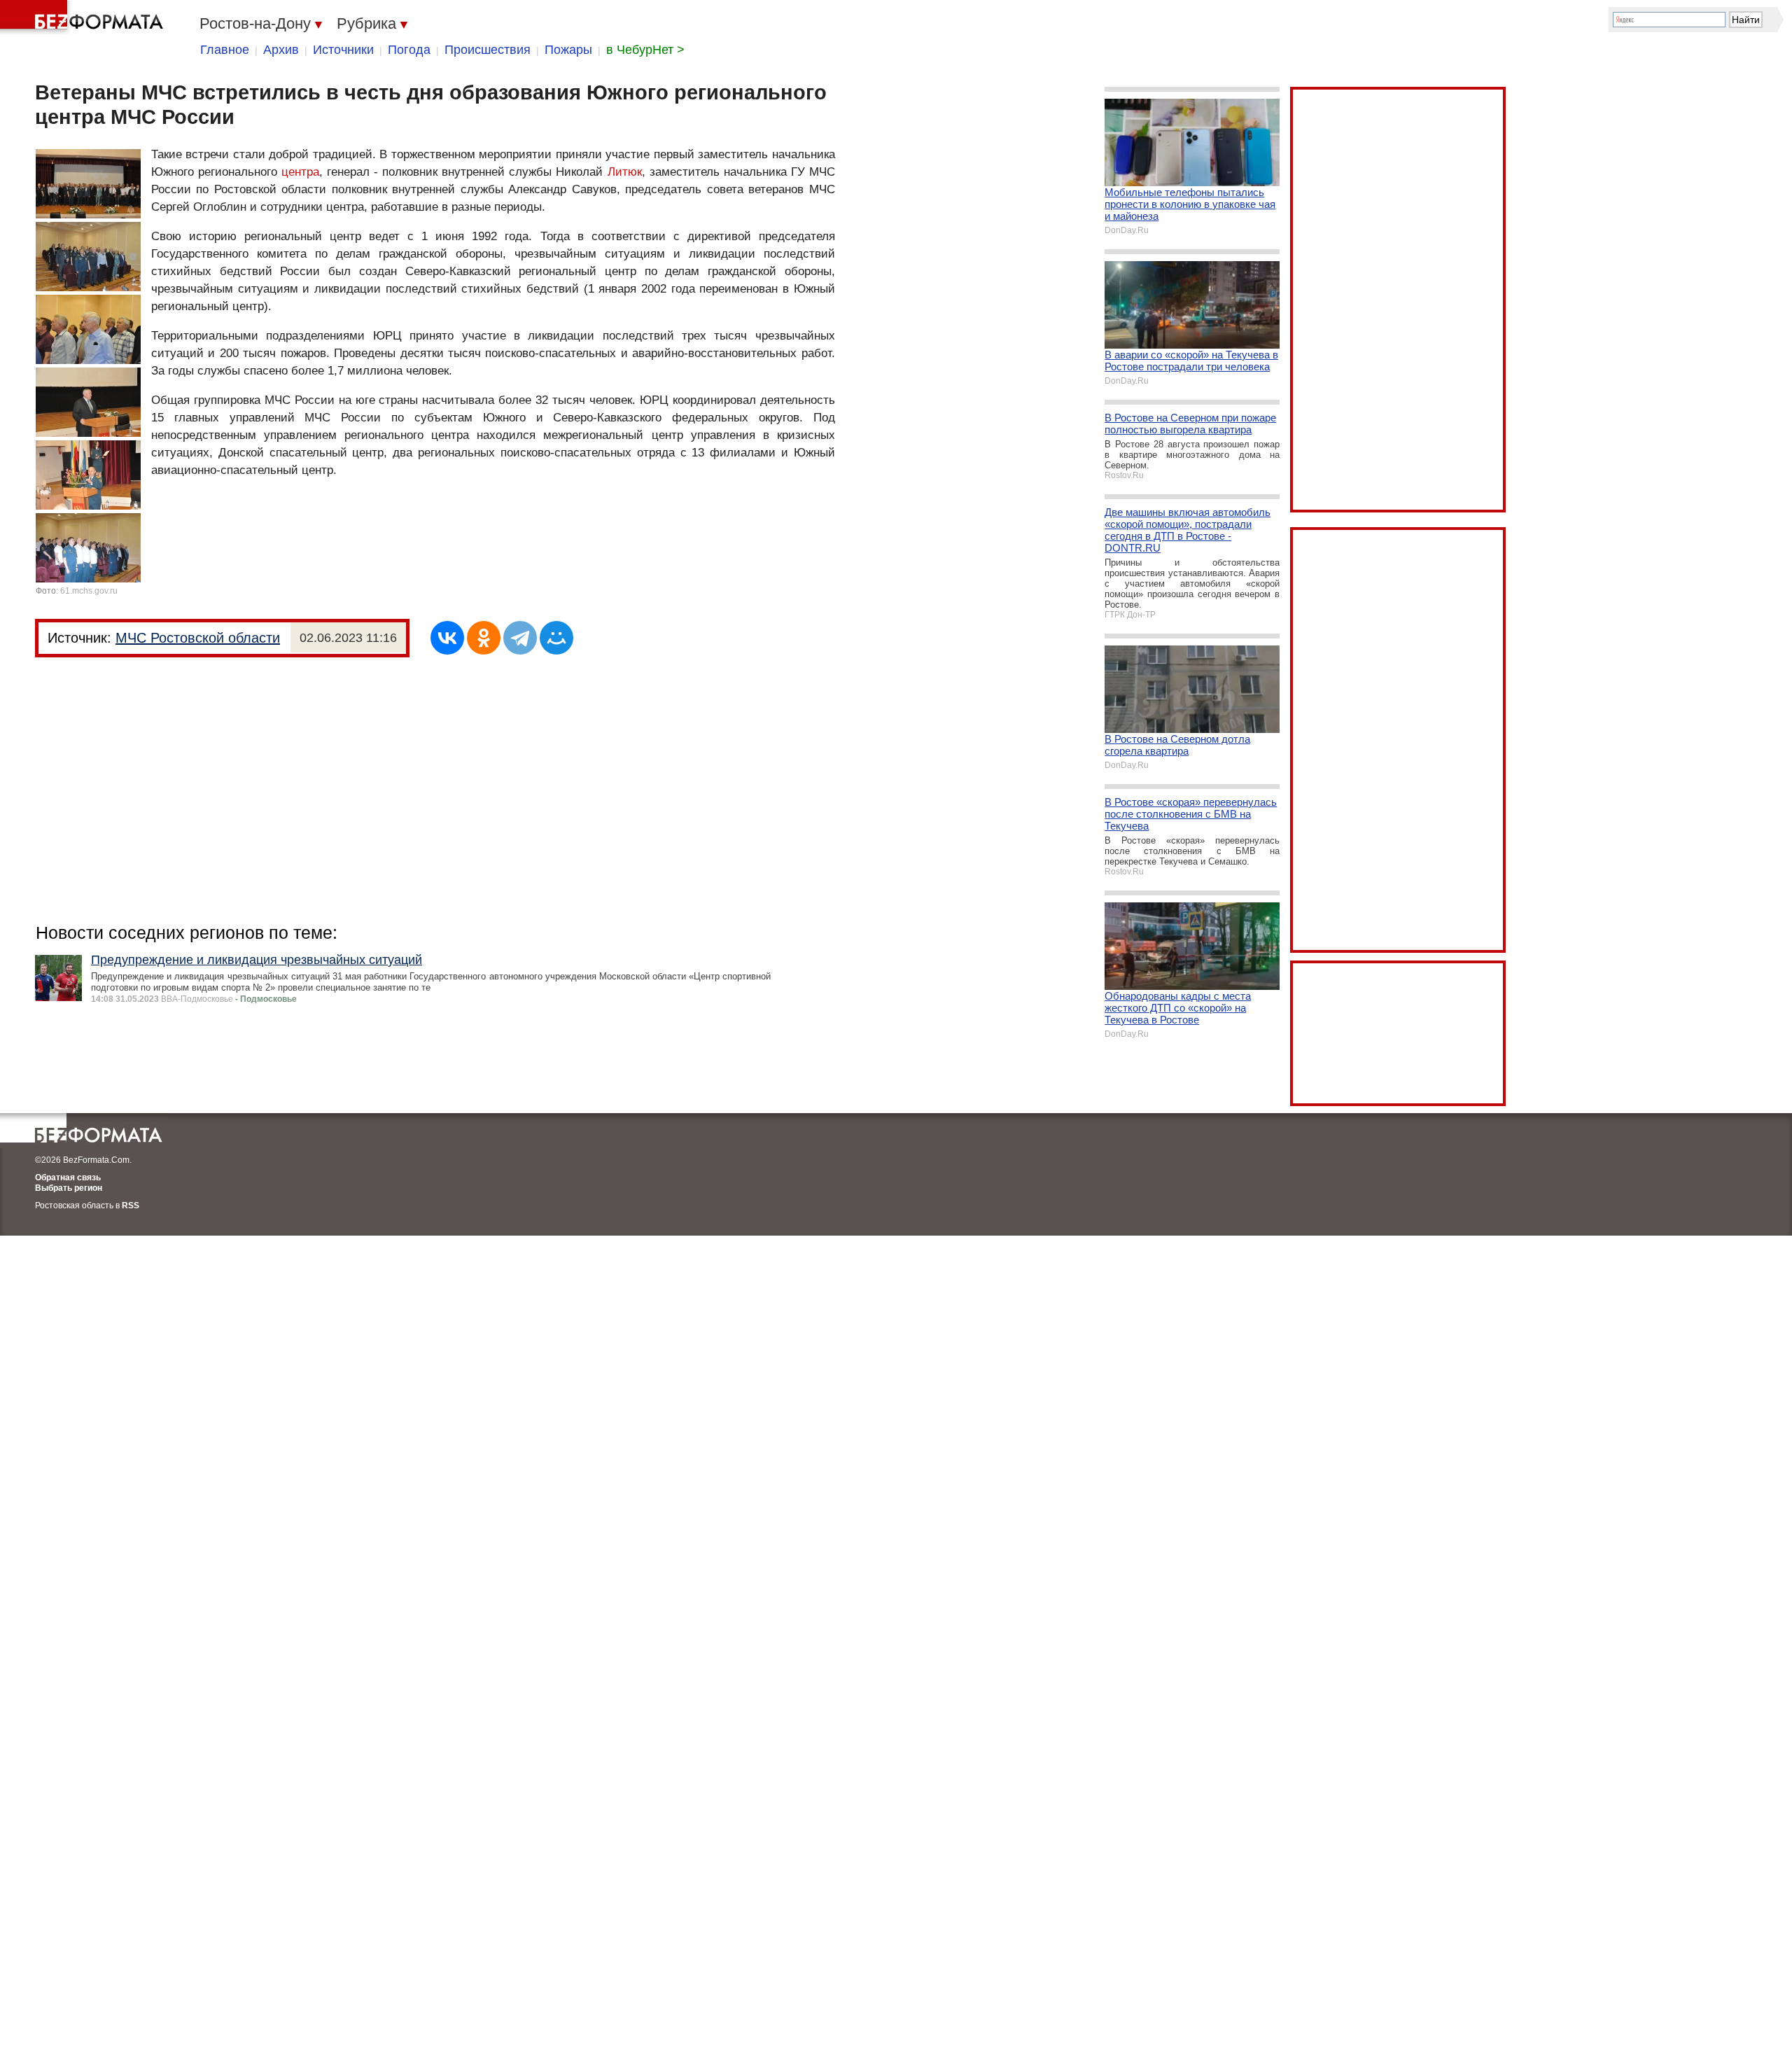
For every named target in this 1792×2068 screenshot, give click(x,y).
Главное (225, 50)
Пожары (568, 50)
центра (300, 172)
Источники (343, 50)
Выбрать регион (69, 1188)
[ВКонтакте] (447, 638)
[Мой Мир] (556, 638)
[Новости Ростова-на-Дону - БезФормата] (84, 18)
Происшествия (488, 50)
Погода (409, 50)
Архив (281, 50)
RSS (131, 1206)
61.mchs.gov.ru (89, 591)
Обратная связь (68, 1178)
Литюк (625, 172)
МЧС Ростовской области (198, 638)
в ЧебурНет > (645, 50)
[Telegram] (520, 638)
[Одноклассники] (484, 638)
